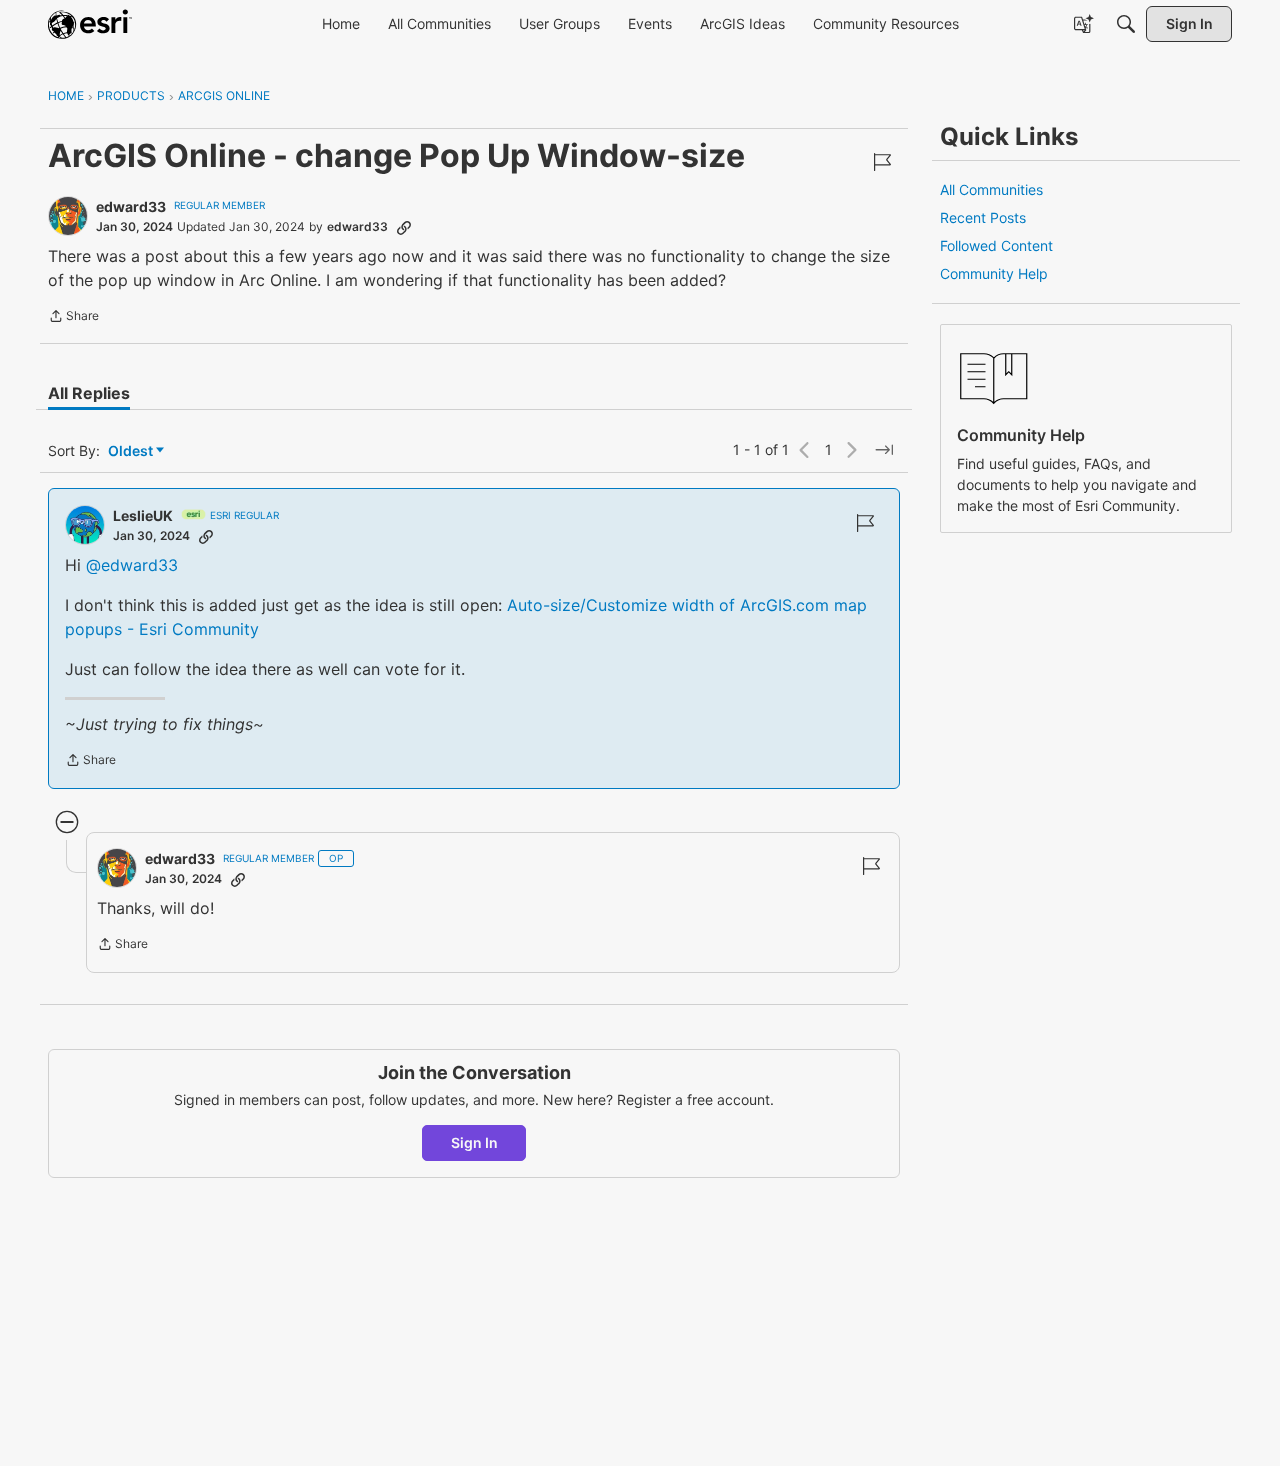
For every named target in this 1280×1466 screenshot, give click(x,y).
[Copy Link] (404, 227)
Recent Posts (983, 217)
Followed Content (996, 245)
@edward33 (132, 565)
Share (73, 318)
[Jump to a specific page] (884, 450)
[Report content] (882, 162)
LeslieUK (143, 515)
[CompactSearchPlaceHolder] (1126, 24)
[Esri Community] (90, 24)
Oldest (132, 451)
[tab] (89, 393)
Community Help (994, 273)
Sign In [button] (474, 1142)
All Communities (991, 189)
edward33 (131, 206)
